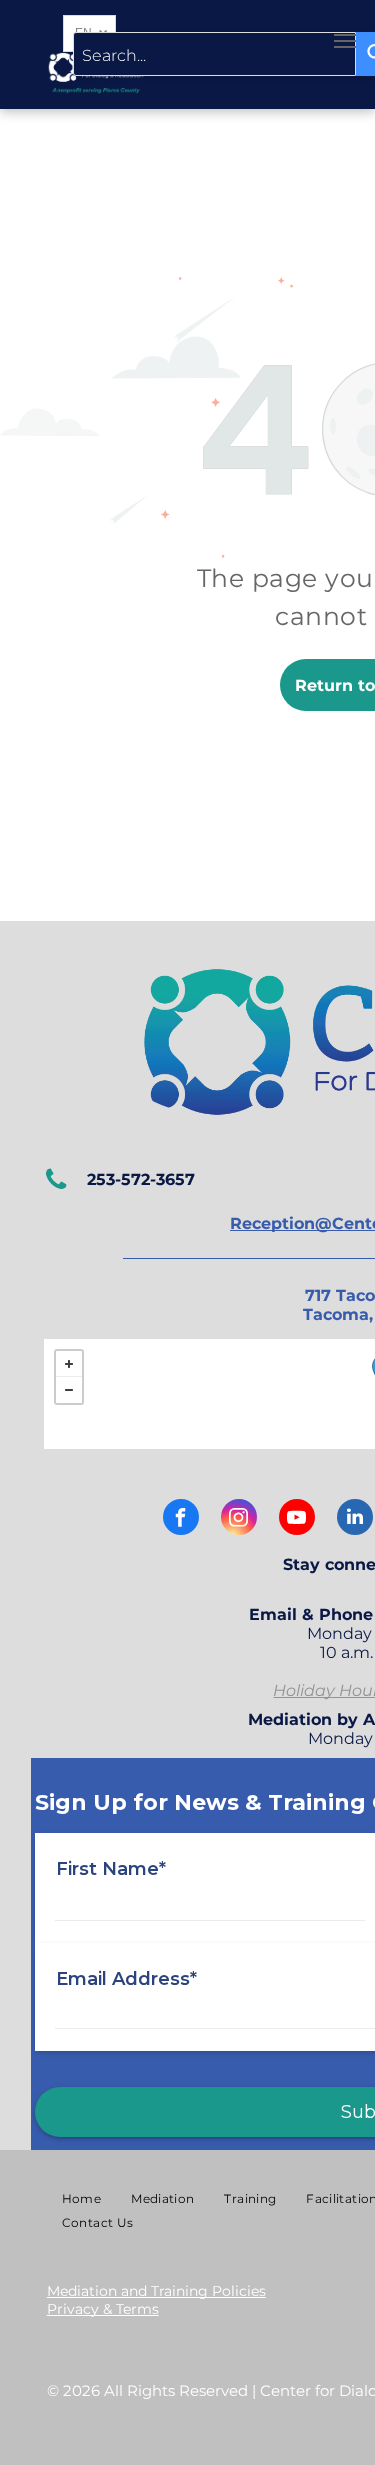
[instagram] (239, 1519)
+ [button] (69, 1364)
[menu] (345, 41)
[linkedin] (355, 1519)
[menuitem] (81, 2199)
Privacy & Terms (103, 2309)
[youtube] (297, 1519)
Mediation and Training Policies (156, 2291)
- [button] (69, 1390)
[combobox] (214, 54)
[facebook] (181, 1519)
